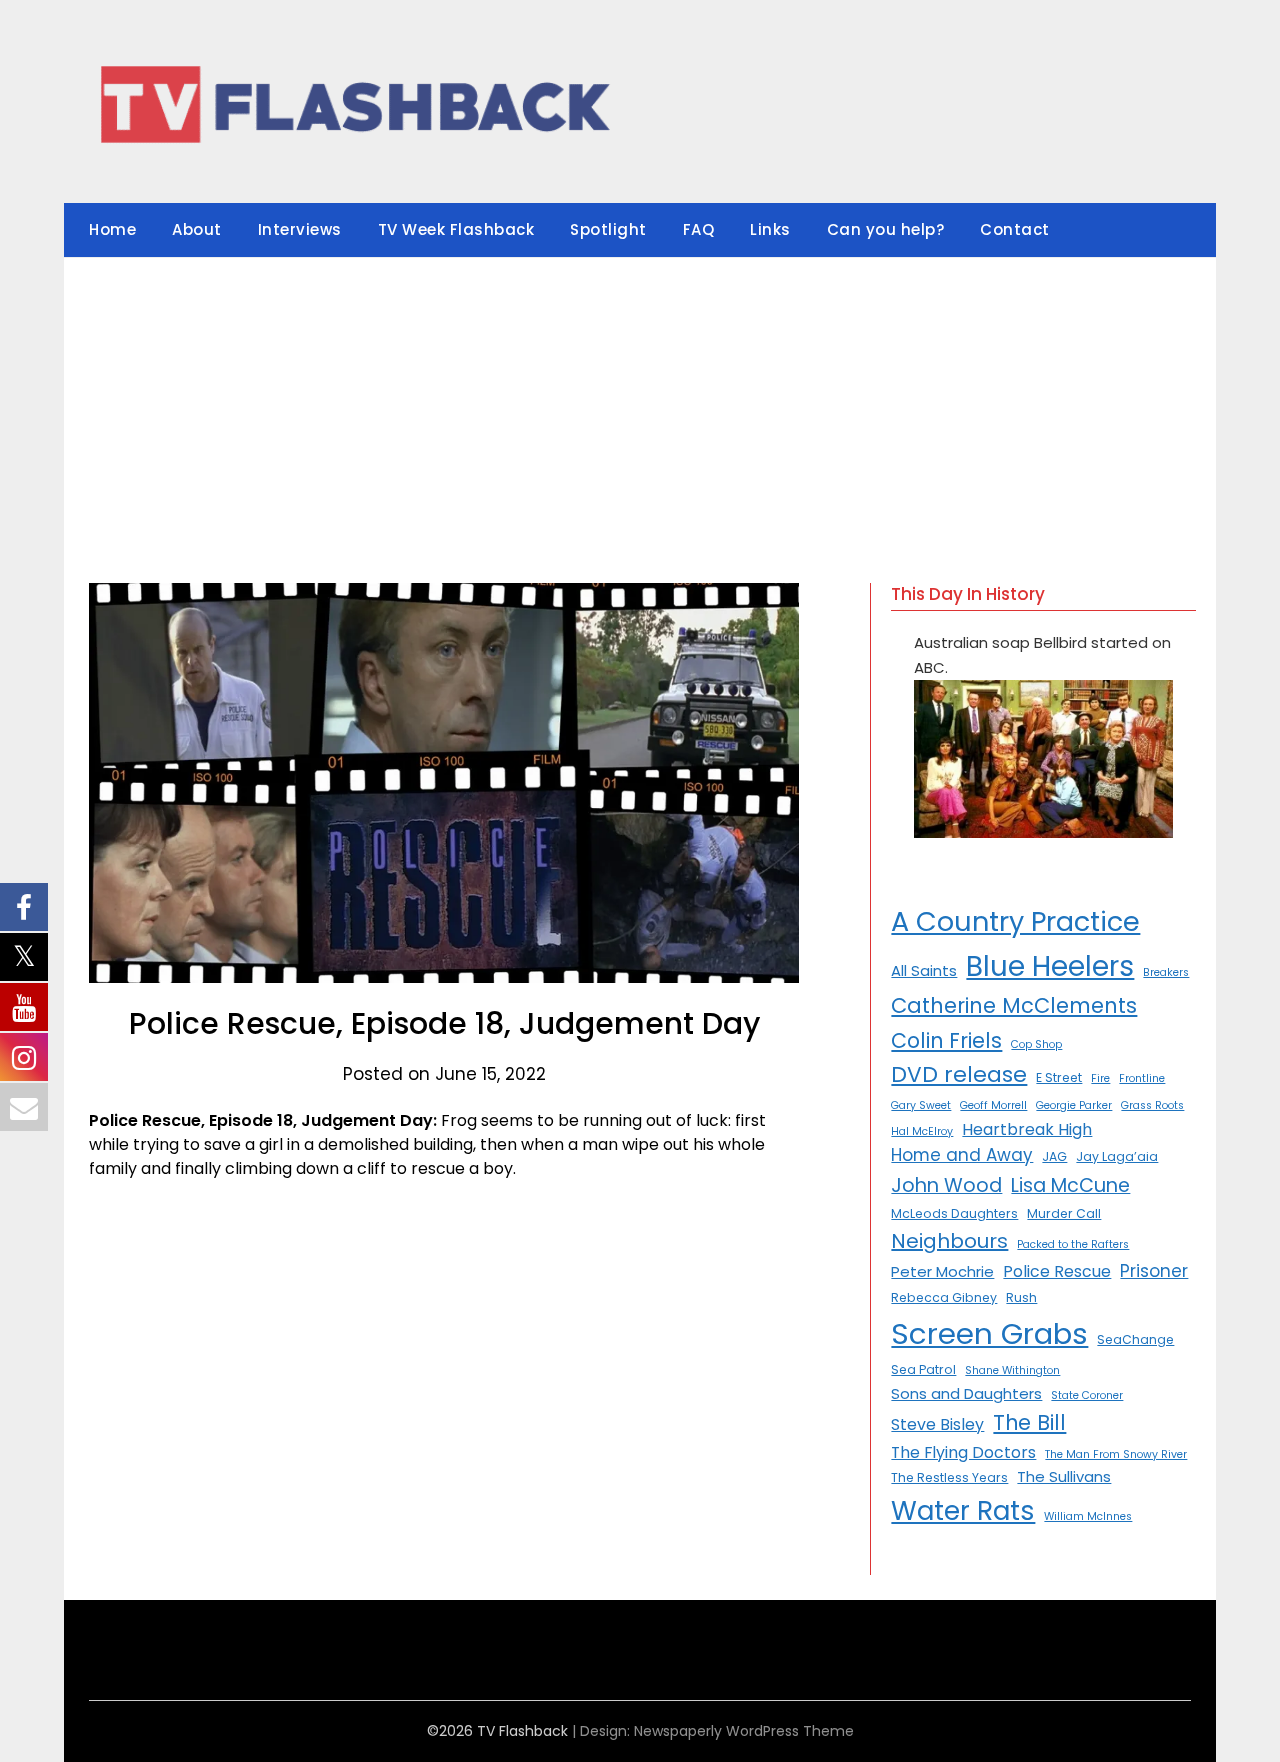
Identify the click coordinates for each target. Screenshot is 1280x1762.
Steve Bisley (937, 1424)
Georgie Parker (1074, 1105)
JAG (1054, 1156)
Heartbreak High (1027, 1129)
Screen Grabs (989, 1333)
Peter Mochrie (942, 1271)
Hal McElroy (922, 1131)
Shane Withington (1012, 1370)
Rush (1021, 1297)
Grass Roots (1152, 1105)
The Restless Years (949, 1477)
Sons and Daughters (966, 1393)
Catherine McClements (1014, 1005)
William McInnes (1088, 1516)
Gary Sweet (921, 1105)
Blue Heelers (1050, 966)
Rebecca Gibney (944, 1297)
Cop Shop (1036, 1044)
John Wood (946, 1185)
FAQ (699, 229)
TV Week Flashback (456, 229)
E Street (1059, 1077)
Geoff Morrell (993, 1105)
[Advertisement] (640, 408)
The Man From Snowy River (1116, 1454)
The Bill (1029, 1422)
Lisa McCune (1070, 1185)
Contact (1015, 229)
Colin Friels (946, 1040)
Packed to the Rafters (1073, 1244)
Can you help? (886, 229)
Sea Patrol (923, 1369)
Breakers (1166, 972)
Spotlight (608, 229)
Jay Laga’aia (1117, 1156)
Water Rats (963, 1510)
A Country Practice (1015, 921)
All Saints (924, 970)
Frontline (1142, 1078)
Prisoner (1154, 1271)
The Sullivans (1064, 1476)
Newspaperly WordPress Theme (744, 1731)
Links (770, 229)
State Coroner (1087, 1395)
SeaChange (1135, 1339)
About (197, 229)
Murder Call (1064, 1213)
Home (112, 229)
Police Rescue (1057, 1271)
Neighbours (949, 1241)
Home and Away (962, 1155)
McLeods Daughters (954, 1213)
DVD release (959, 1074)
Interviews (300, 229)
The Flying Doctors (963, 1452)
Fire (1100, 1078)
